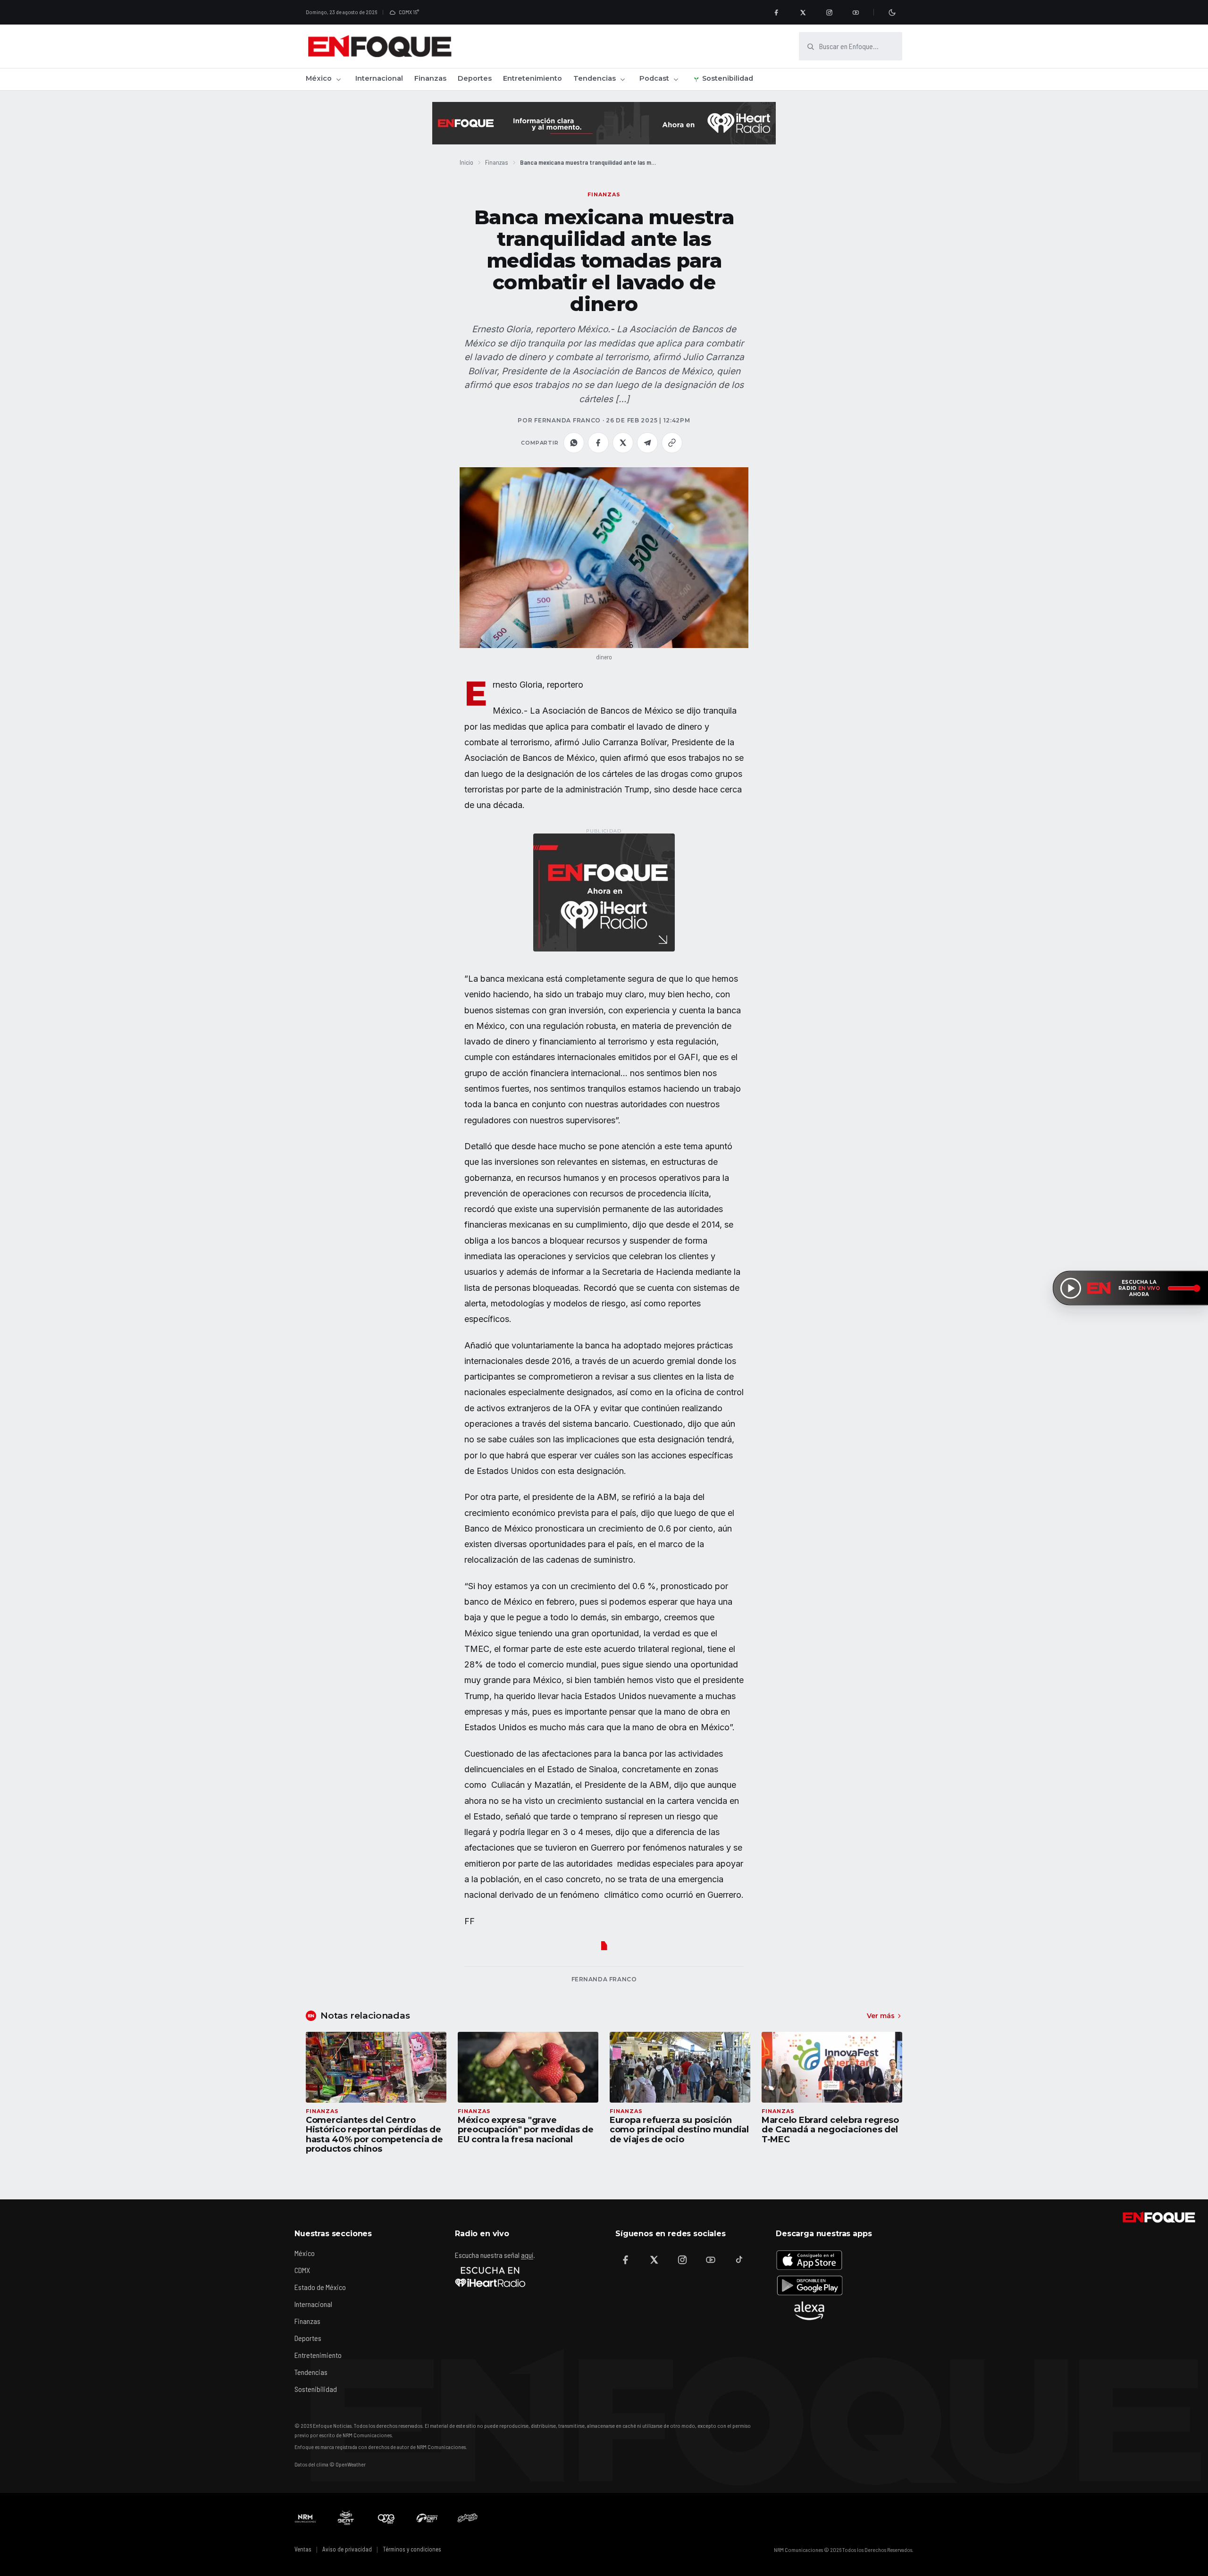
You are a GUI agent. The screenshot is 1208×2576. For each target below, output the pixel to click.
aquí (527, 2255)
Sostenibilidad (728, 78)
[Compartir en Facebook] (598, 443)
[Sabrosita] (468, 2518)
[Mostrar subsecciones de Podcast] (676, 79)
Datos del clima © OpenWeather (330, 2464)
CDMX (302, 2270)
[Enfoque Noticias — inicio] (379, 46)
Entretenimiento (533, 78)
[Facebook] (776, 12)
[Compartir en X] (623, 443)
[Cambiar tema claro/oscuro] (892, 12)
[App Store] (809, 2260)
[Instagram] (829, 12)
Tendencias (595, 78)
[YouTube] (856, 12)
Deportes (475, 78)
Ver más (881, 2016)
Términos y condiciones (412, 2549)
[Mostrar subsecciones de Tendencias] (622, 79)
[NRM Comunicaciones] (305, 2518)
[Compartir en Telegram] (647, 443)
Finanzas (430, 78)
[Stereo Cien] (427, 2518)
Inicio (466, 162)
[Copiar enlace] (672, 443)
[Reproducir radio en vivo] (1071, 1288)
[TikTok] (739, 2260)
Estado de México (320, 2287)
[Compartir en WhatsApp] (574, 443)
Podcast (654, 78)
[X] (803, 12)
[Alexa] (809, 2311)
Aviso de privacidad (347, 2549)
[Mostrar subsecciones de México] (338, 79)
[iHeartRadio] (490, 2277)
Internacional (379, 78)
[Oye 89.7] (386, 2518)
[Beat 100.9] (346, 2518)
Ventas (303, 2549)
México (319, 78)
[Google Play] (809, 2285)
